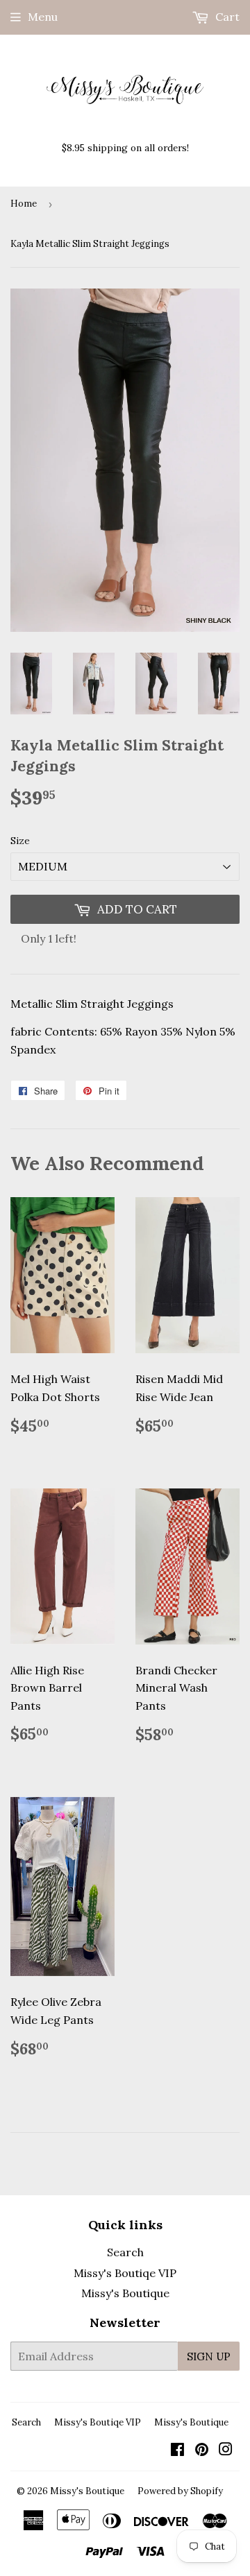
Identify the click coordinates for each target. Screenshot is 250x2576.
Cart (226, 17)
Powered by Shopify (180, 2491)
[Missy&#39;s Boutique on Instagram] (226, 2450)
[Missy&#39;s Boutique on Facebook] (177, 2450)
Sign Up (209, 2356)
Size (20, 841)
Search (125, 2252)
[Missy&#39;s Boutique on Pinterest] (202, 2450)
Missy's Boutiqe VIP (125, 2273)
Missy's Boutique (125, 2293)
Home (24, 204)
